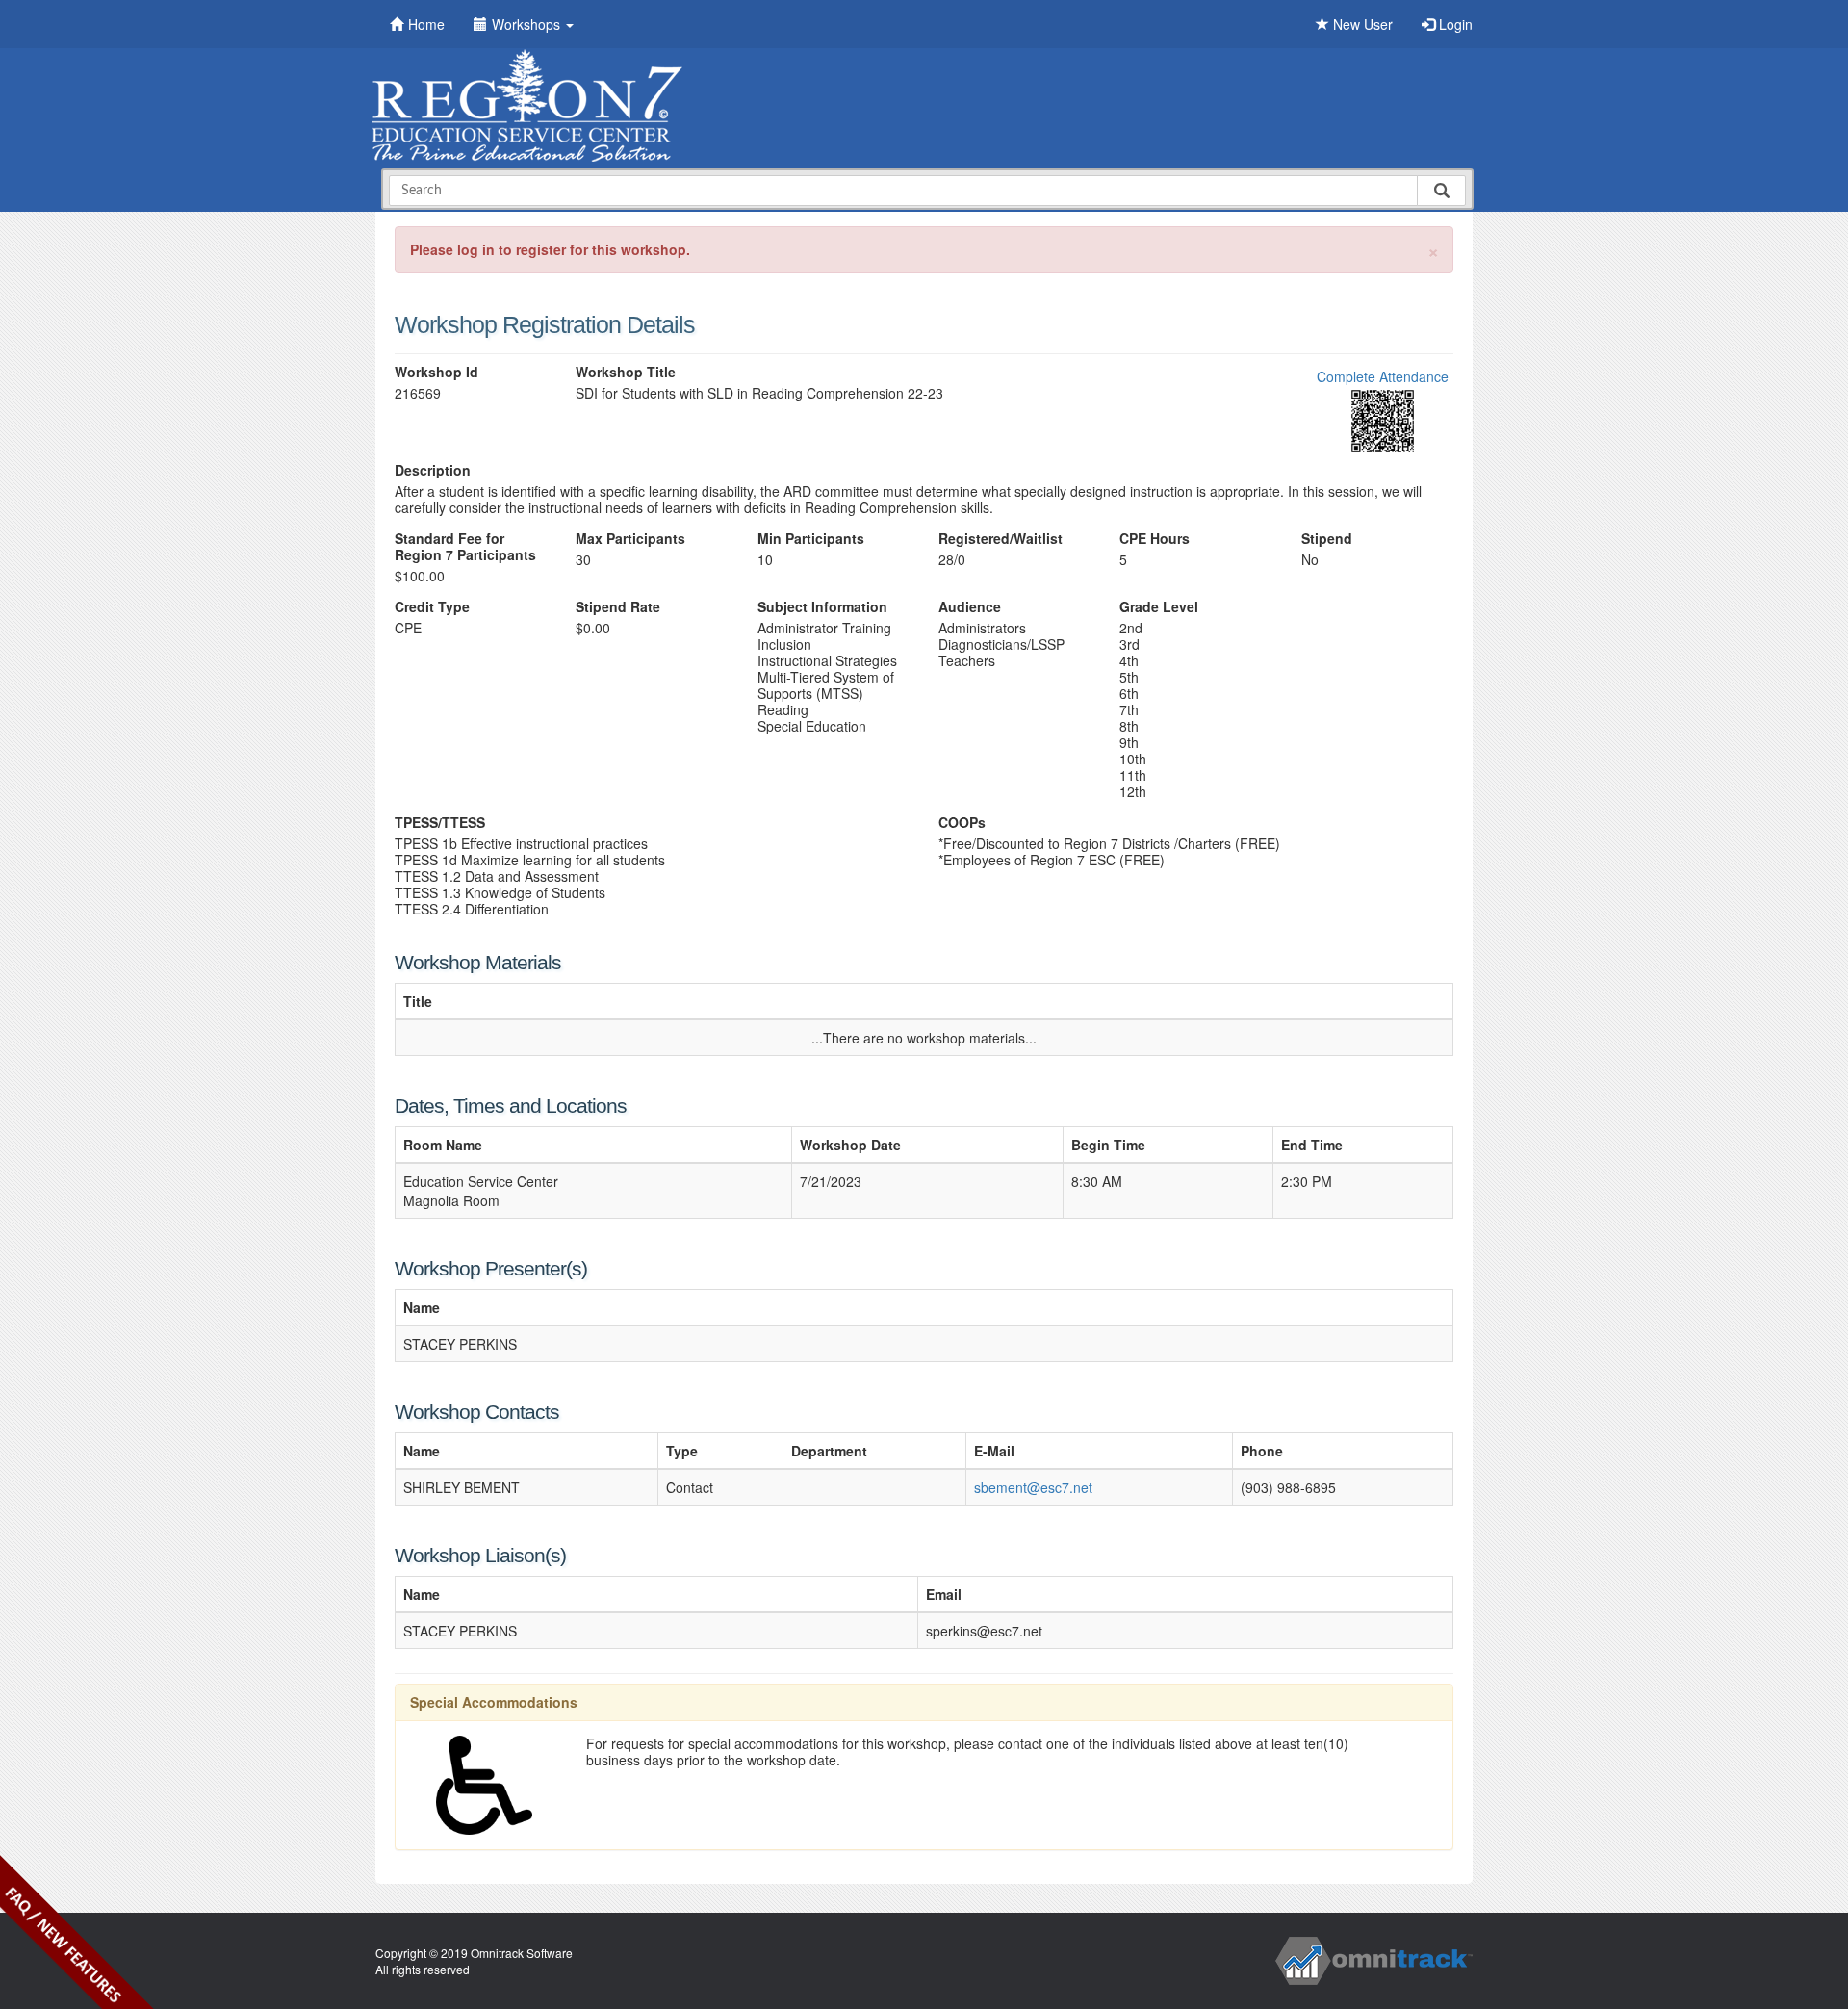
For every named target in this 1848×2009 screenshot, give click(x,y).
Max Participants (630, 539)
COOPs (962, 823)
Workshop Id (436, 372)
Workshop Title (626, 372)
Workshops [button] (528, 24)
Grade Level (1159, 607)
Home (426, 24)
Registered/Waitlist (1001, 539)
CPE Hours (1155, 539)
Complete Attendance (1383, 376)
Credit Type (432, 607)
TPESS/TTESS (440, 823)
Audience (970, 607)
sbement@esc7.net (1033, 1487)
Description (433, 470)
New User (1361, 24)
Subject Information (822, 607)
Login (1454, 24)
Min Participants (811, 539)
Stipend (1327, 539)
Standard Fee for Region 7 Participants (465, 547)
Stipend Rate (618, 607)
